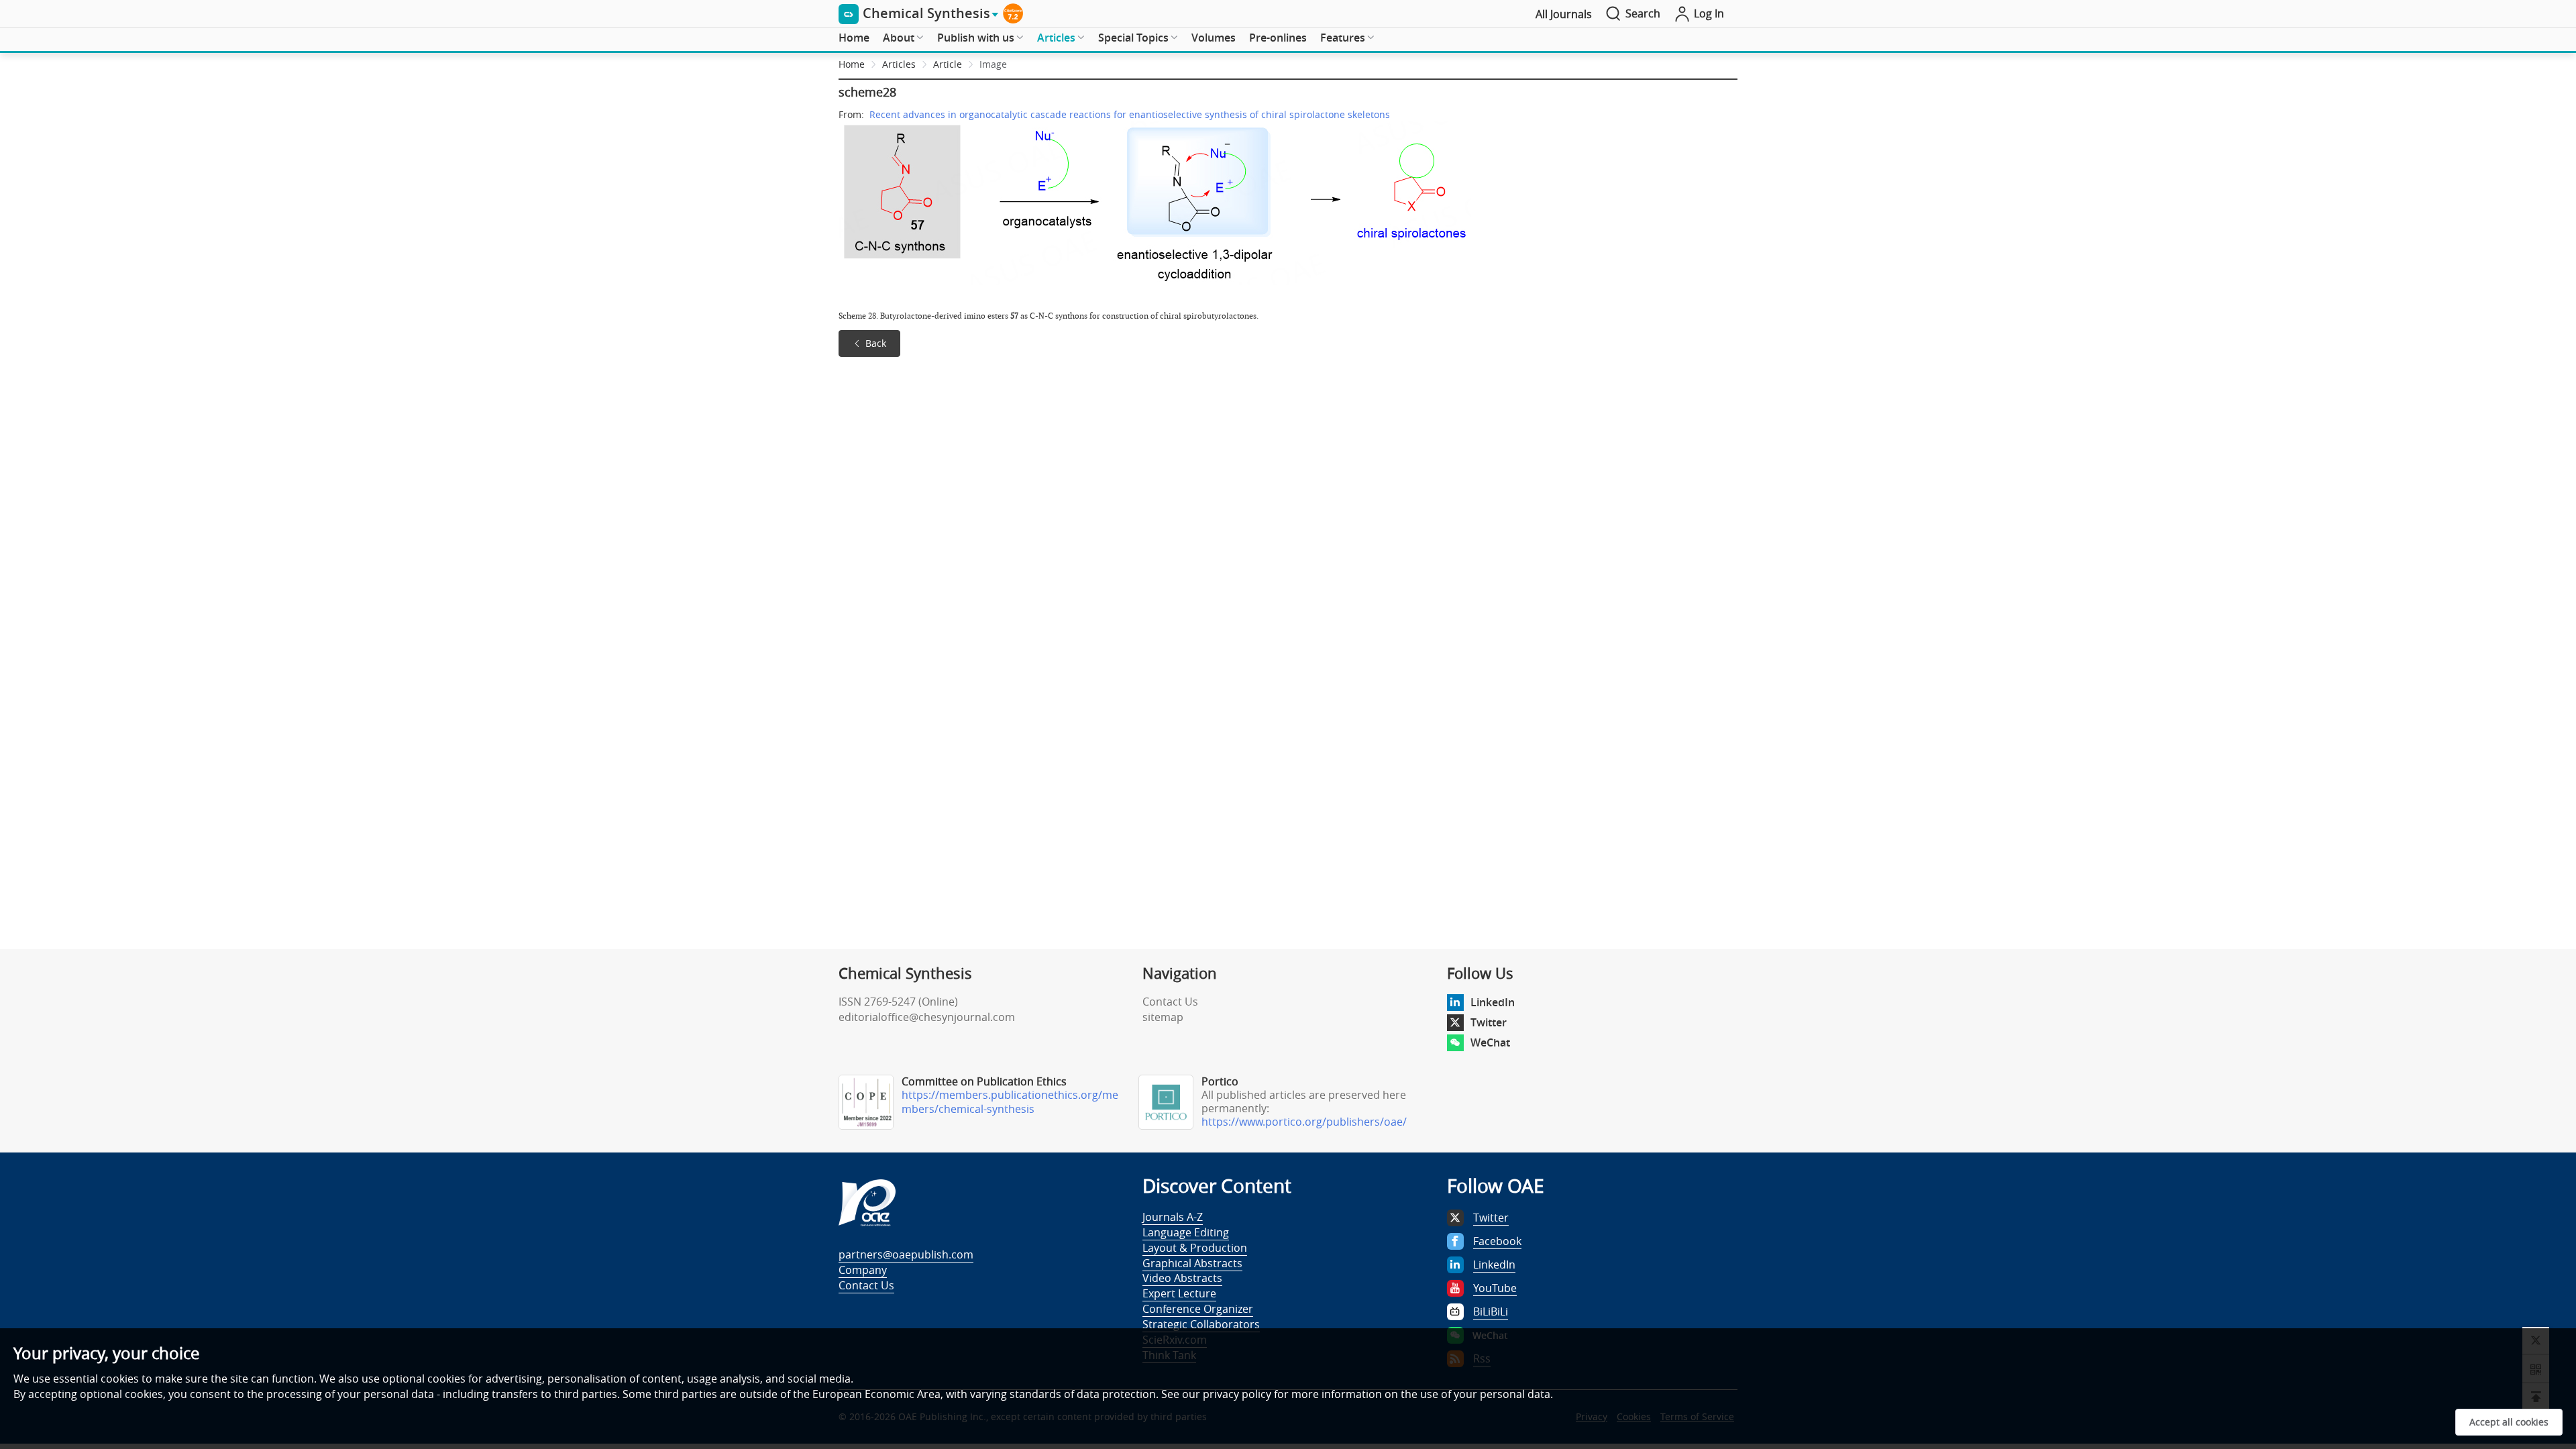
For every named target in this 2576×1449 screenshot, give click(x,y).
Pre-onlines (1278, 38)
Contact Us (1170, 1002)
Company (863, 1270)
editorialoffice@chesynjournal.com (927, 1017)
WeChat (1490, 1042)
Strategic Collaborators (1201, 1324)
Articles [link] (899, 64)
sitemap (1163, 1017)
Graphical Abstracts (1192, 1263)
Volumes (1214, 38)
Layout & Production (1195, 1248)
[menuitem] (854, 38)
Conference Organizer (1198, 1309)
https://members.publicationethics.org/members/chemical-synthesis (1010, 1102)
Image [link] (993, 64)
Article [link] (948, 64)
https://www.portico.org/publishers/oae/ (1304, 1122)
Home (854, 38)
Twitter (1489, 1022)
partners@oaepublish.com (906, 1254)
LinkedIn (1493, 1002)
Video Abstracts (1182, 1278)
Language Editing (1186, 1232)
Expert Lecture (1179, 1293)
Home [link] (852, 64)
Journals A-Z (1173, 1217)
